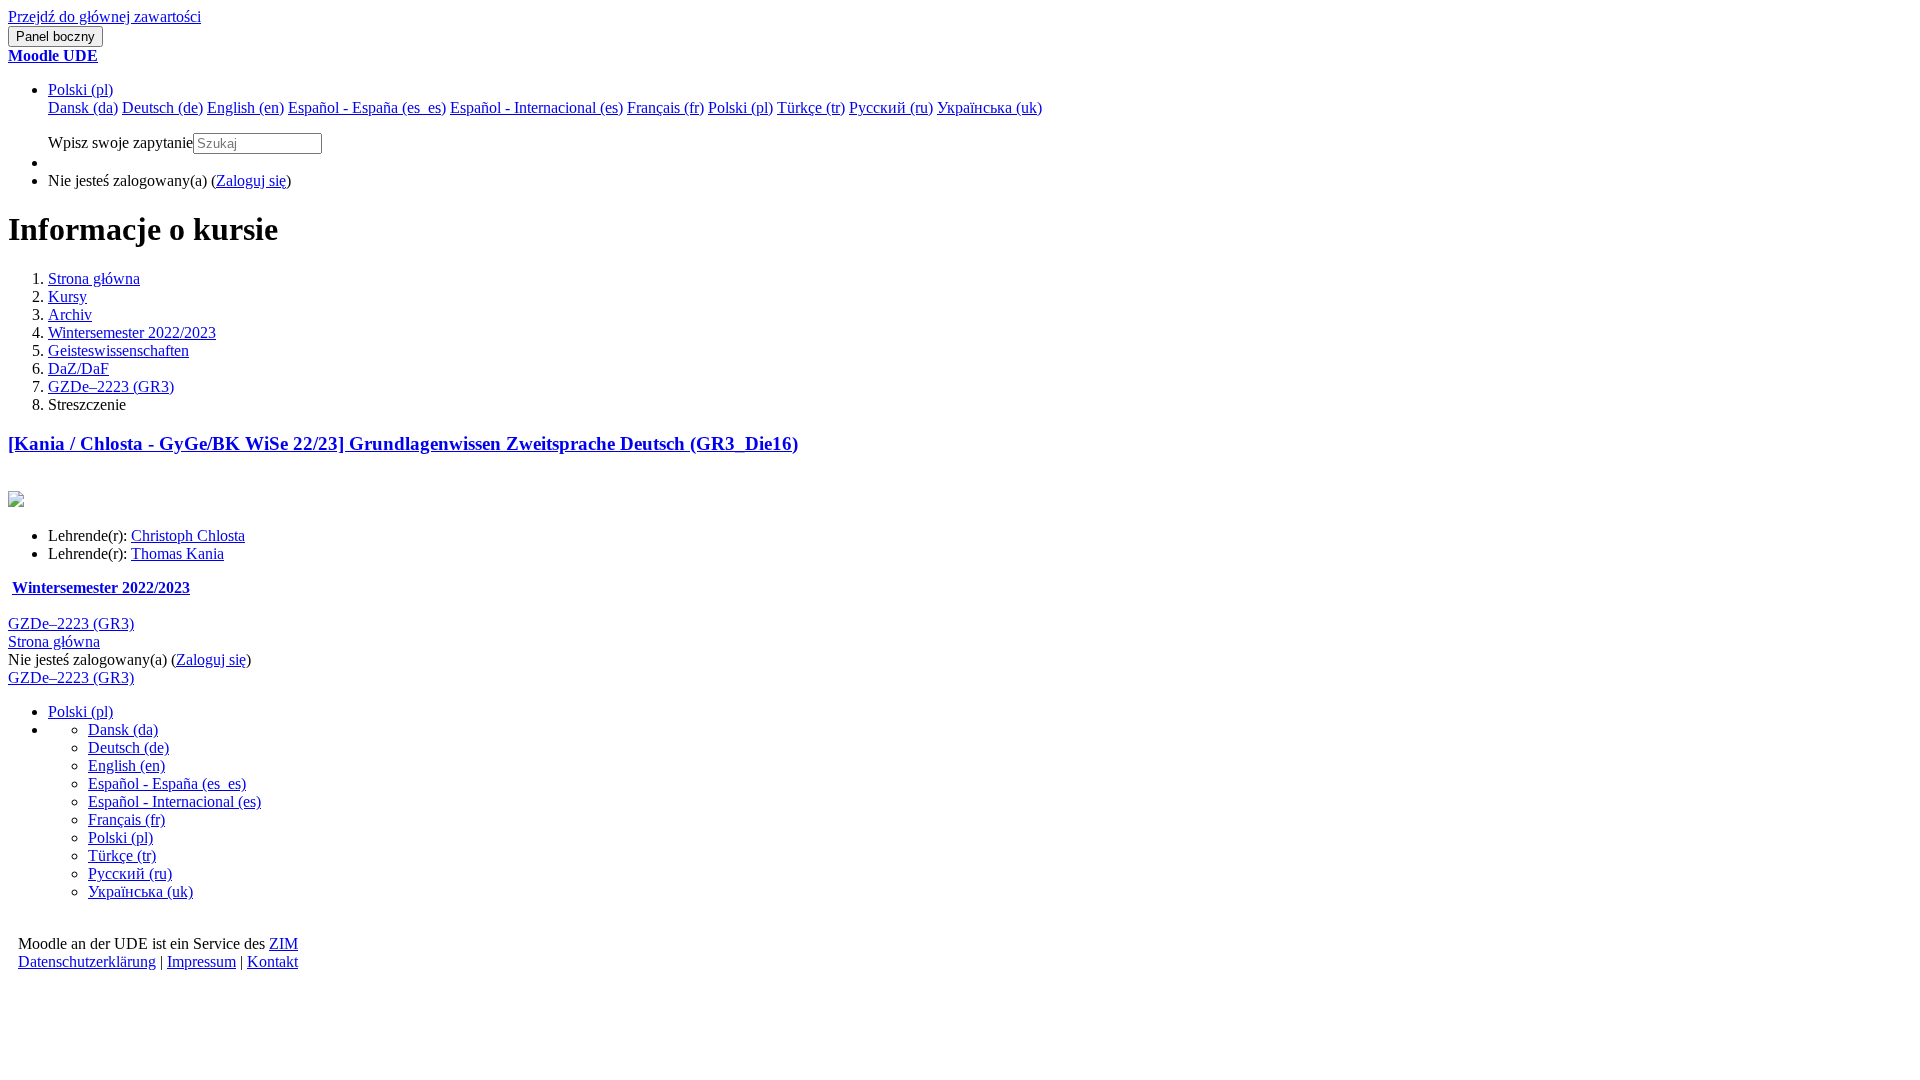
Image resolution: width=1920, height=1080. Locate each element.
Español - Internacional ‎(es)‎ (174, 801)
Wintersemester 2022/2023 (132, 332)
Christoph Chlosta (188, 535)
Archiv (70, 314)
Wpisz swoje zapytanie (120, 142)
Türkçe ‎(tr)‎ (122, 855)
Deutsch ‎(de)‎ (128, 747)
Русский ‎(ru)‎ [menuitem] (891, 107)
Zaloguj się (251, 180)
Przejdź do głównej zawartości (104, 16)
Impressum (201, 961)
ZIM (283, 943)
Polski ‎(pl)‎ (80, 89)
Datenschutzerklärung (87, 961)
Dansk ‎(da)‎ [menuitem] (83, 107)
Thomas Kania (177, 553)
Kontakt (272, 961)
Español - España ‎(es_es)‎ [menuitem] (367, 107)
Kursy (67, 296)
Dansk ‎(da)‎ (123, 729)
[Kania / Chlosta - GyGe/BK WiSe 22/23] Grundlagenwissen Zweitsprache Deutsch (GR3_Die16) (403, 443)
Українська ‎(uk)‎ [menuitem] (989, 107)
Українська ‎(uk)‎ (140, 891)
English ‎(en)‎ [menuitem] (245, 107)
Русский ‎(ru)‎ (130, 873)
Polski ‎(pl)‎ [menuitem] (740, 107)
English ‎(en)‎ (126, 765)
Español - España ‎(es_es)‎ (167, 783)
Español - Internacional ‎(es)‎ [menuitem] (536, 107)
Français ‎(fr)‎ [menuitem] (665, 107)
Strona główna (94, 278)
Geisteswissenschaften (118, 350)
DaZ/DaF (78, 368)
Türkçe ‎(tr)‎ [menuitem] (811, 107)
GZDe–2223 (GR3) (111, 386)
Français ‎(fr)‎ (126, 819)
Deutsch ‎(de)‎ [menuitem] (162, 107)
